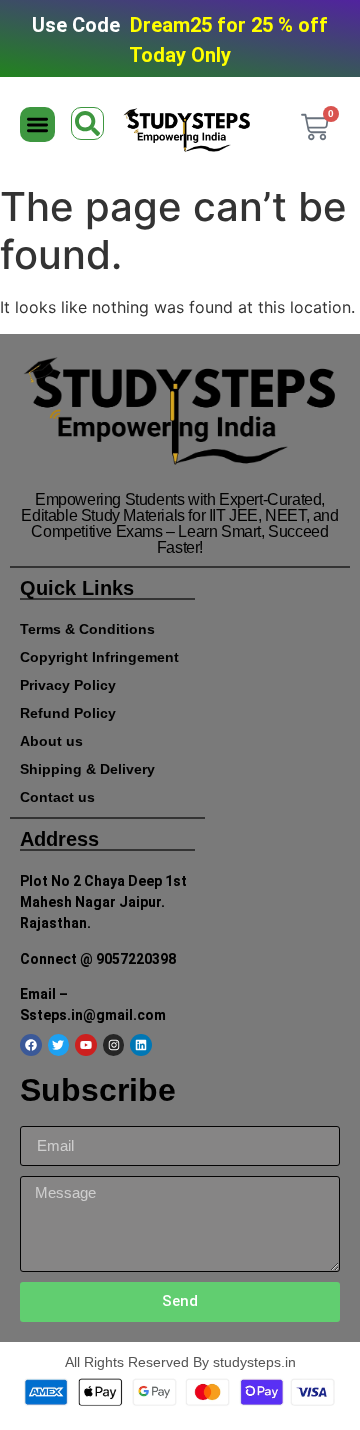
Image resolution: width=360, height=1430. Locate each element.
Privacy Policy (68, 685)
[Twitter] (59, 1045)
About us (51, 741)
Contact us (57, 797)
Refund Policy (68, 713)
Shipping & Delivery (87, 769)
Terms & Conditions (87, 629)
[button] (37, 124)
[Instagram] (114, 1045)
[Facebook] (31, 1045)
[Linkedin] (141, 1045)
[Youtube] (86, 1045)
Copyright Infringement (99, 657)
